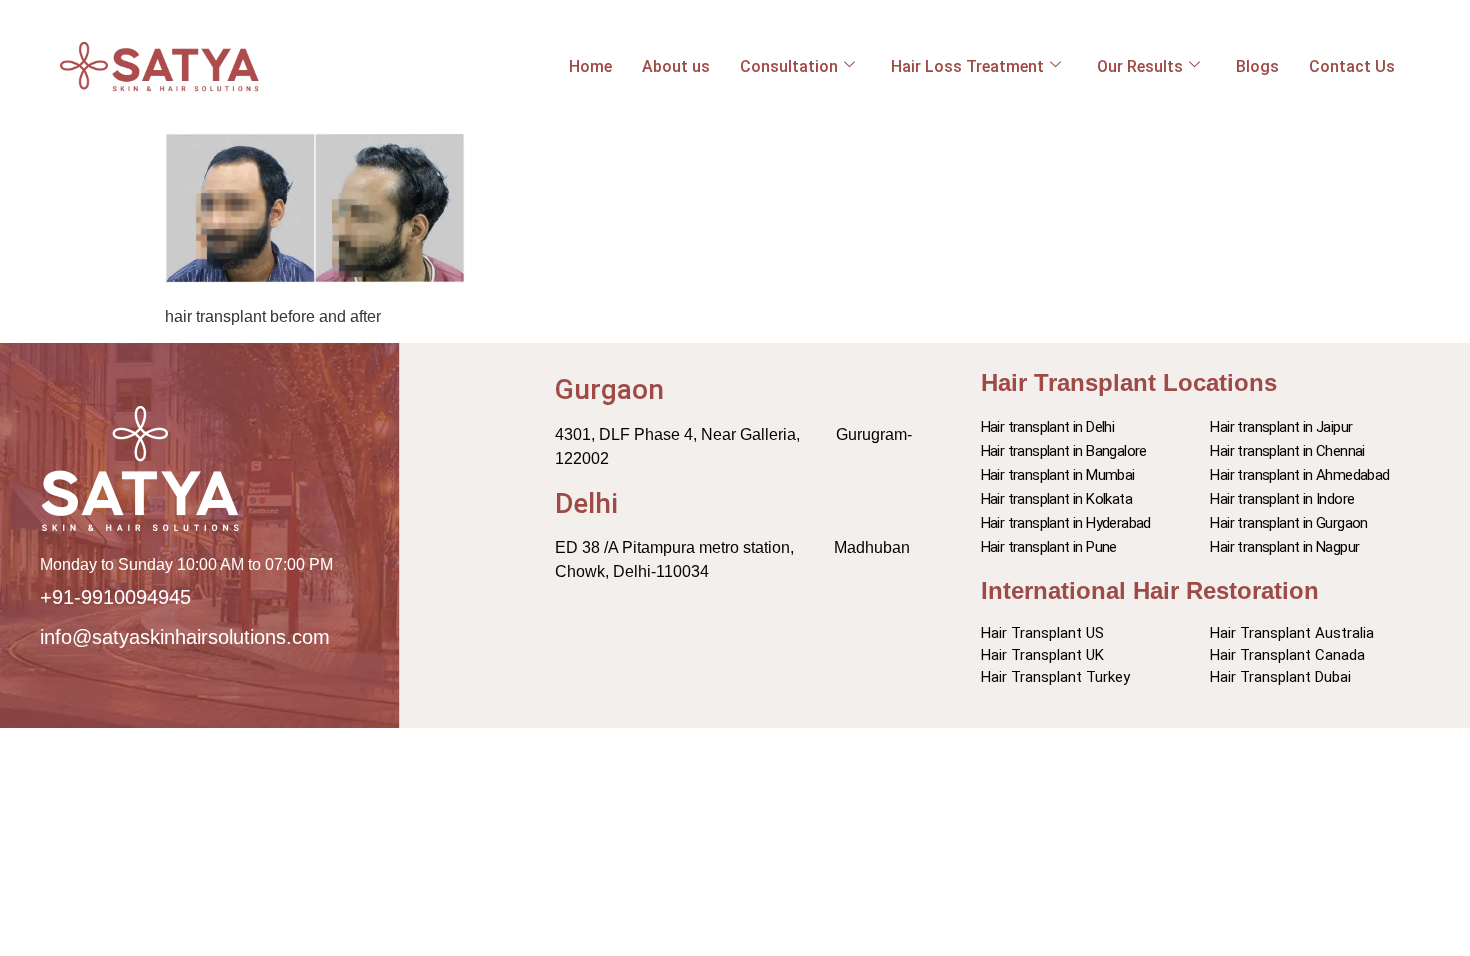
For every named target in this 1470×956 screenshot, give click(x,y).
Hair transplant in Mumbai (1058, 475)
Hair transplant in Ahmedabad (1299, 475)
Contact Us (1352, 66)
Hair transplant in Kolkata (1056, 499)
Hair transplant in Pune (1049, 547)
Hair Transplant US (1042, 633)
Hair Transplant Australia (1292, 633)
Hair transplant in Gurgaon (1288, 523)
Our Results (1140, 66)
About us (676, 66)
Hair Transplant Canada (1287, 655)
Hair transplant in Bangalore (1064, 451)
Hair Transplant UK (1042, 655)
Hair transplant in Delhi (1048, 427)
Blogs (1257, 66)
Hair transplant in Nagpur (1284, 547)
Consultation (789, 66)
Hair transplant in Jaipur (1281, 427)
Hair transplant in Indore (1282, 499)
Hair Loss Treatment (967, 66)
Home (590, 66)
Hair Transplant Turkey (1055, 677)
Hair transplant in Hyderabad (1066, 523)
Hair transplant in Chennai (1287, 451)
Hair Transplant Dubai (1280, 677)
